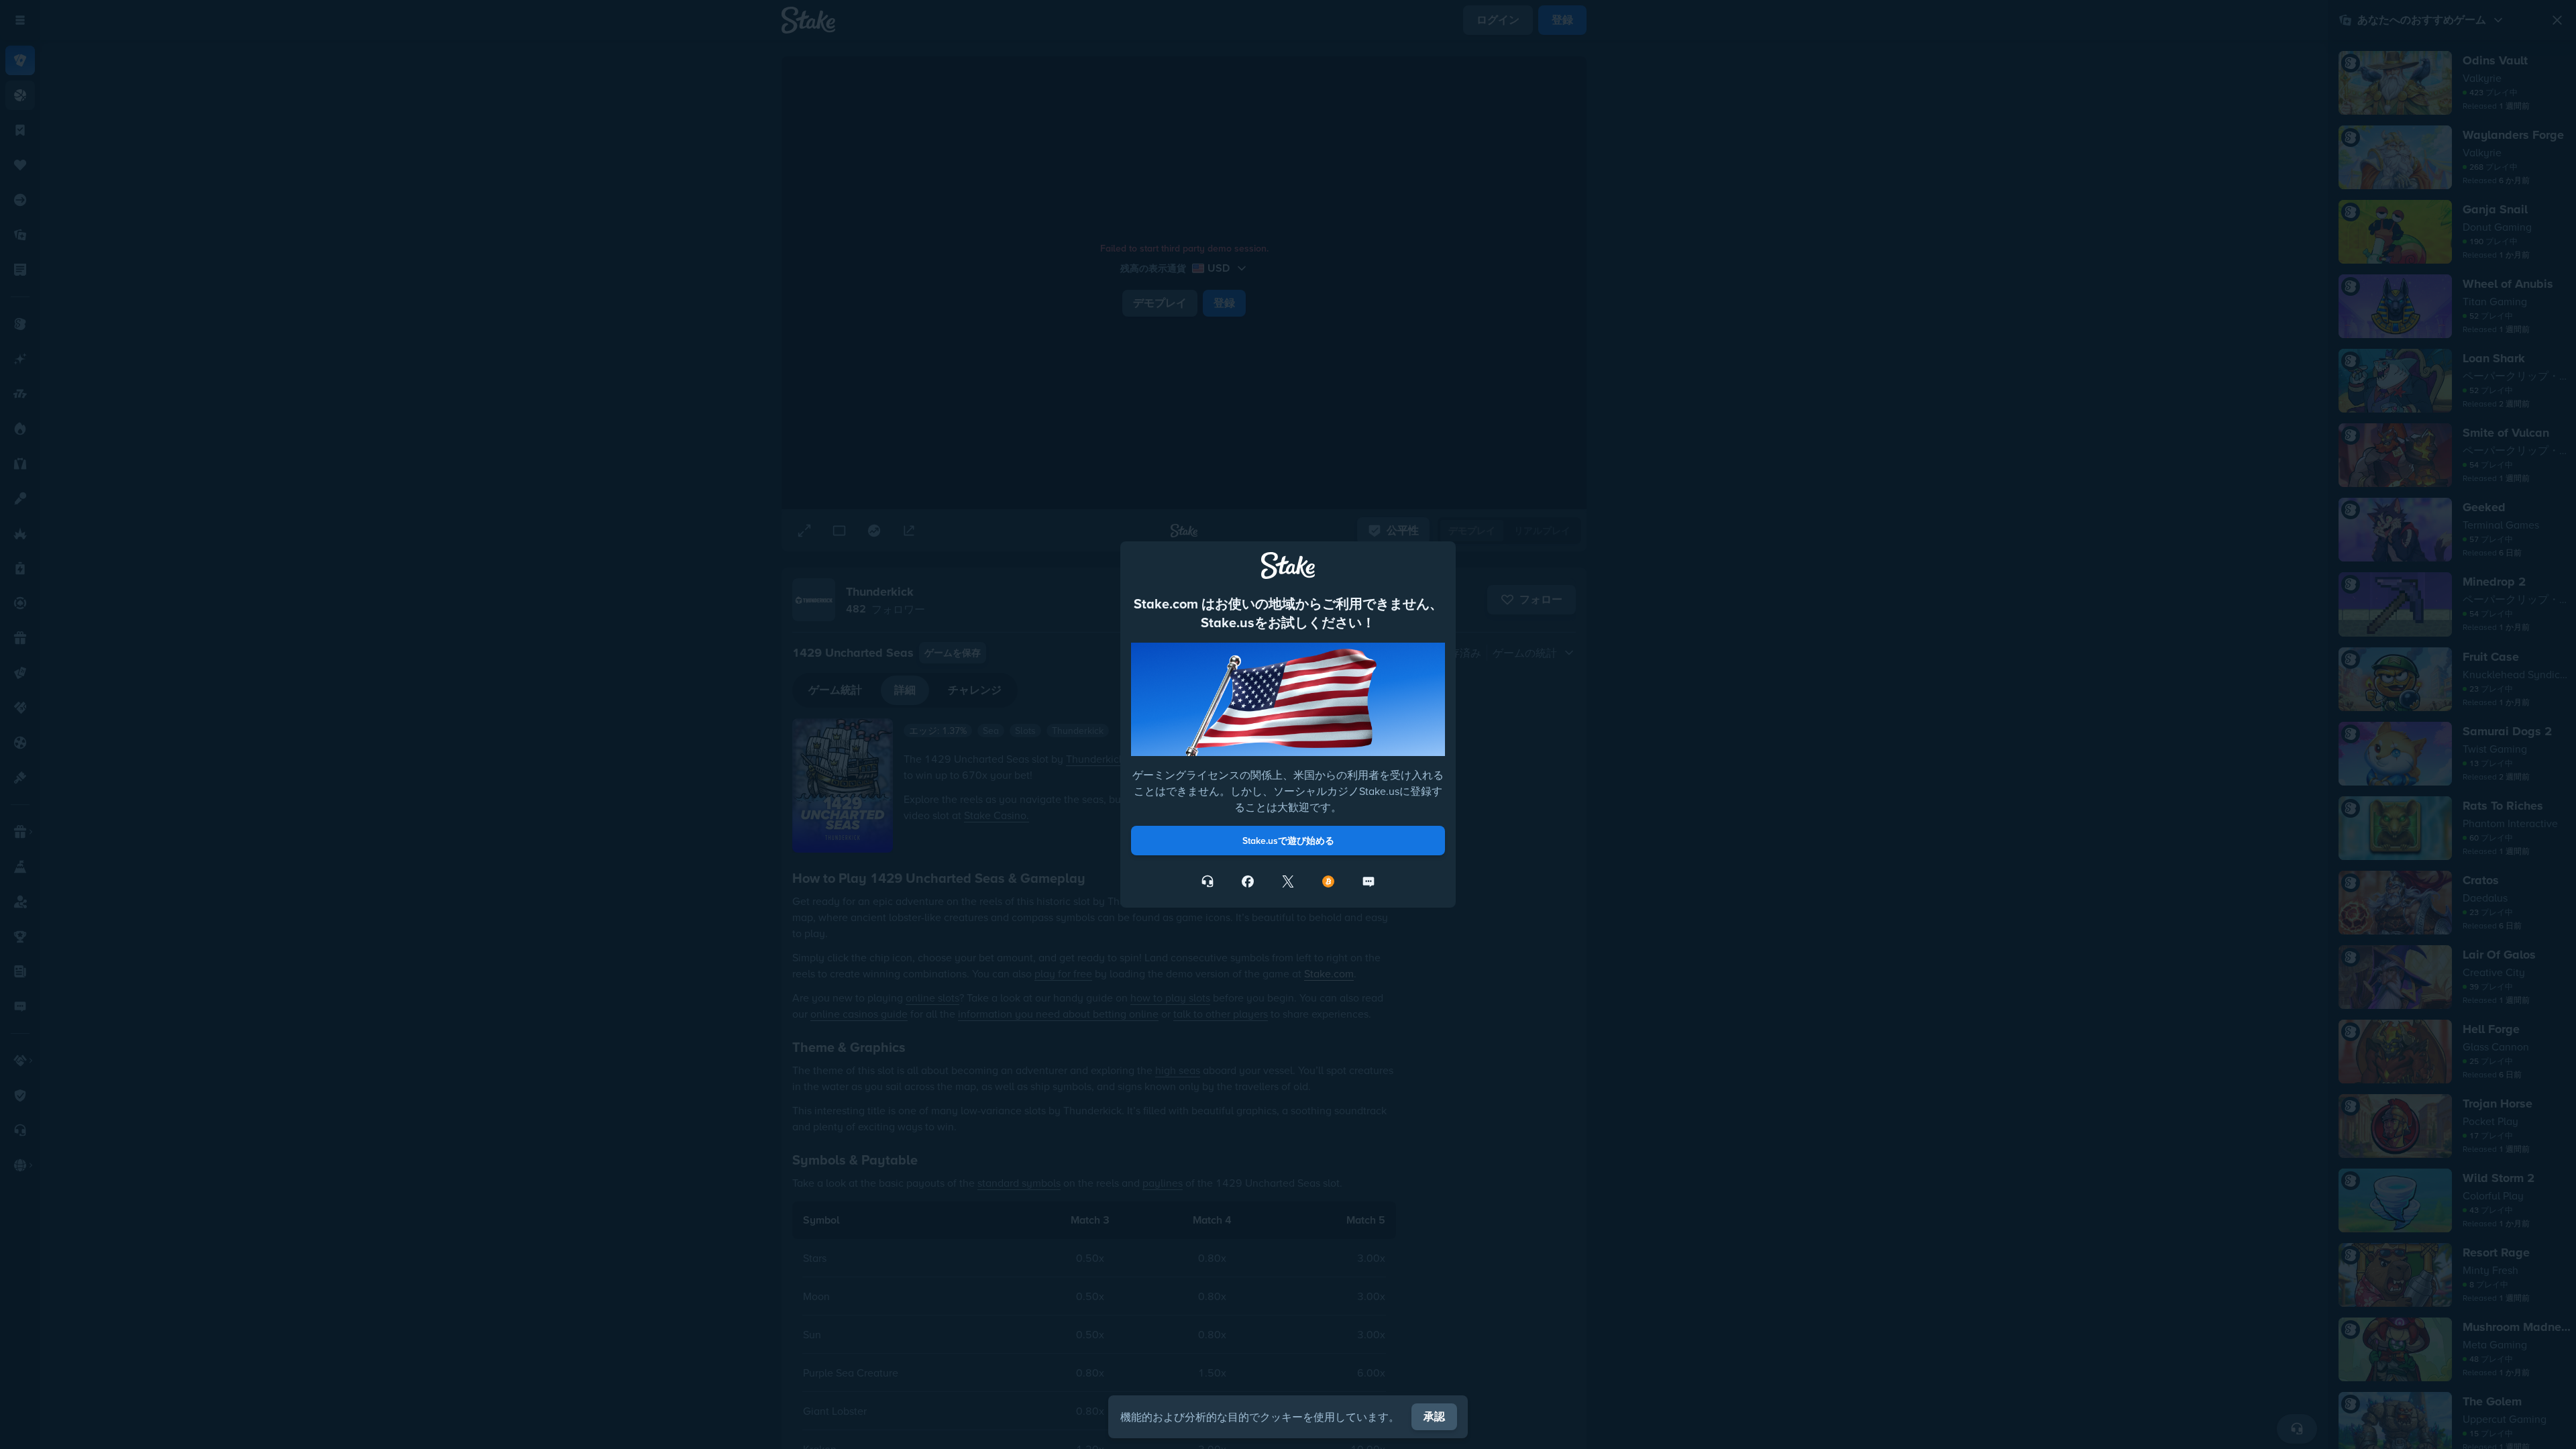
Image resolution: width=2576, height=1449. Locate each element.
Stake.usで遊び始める (1288, 841)
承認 (1434, 1416)
